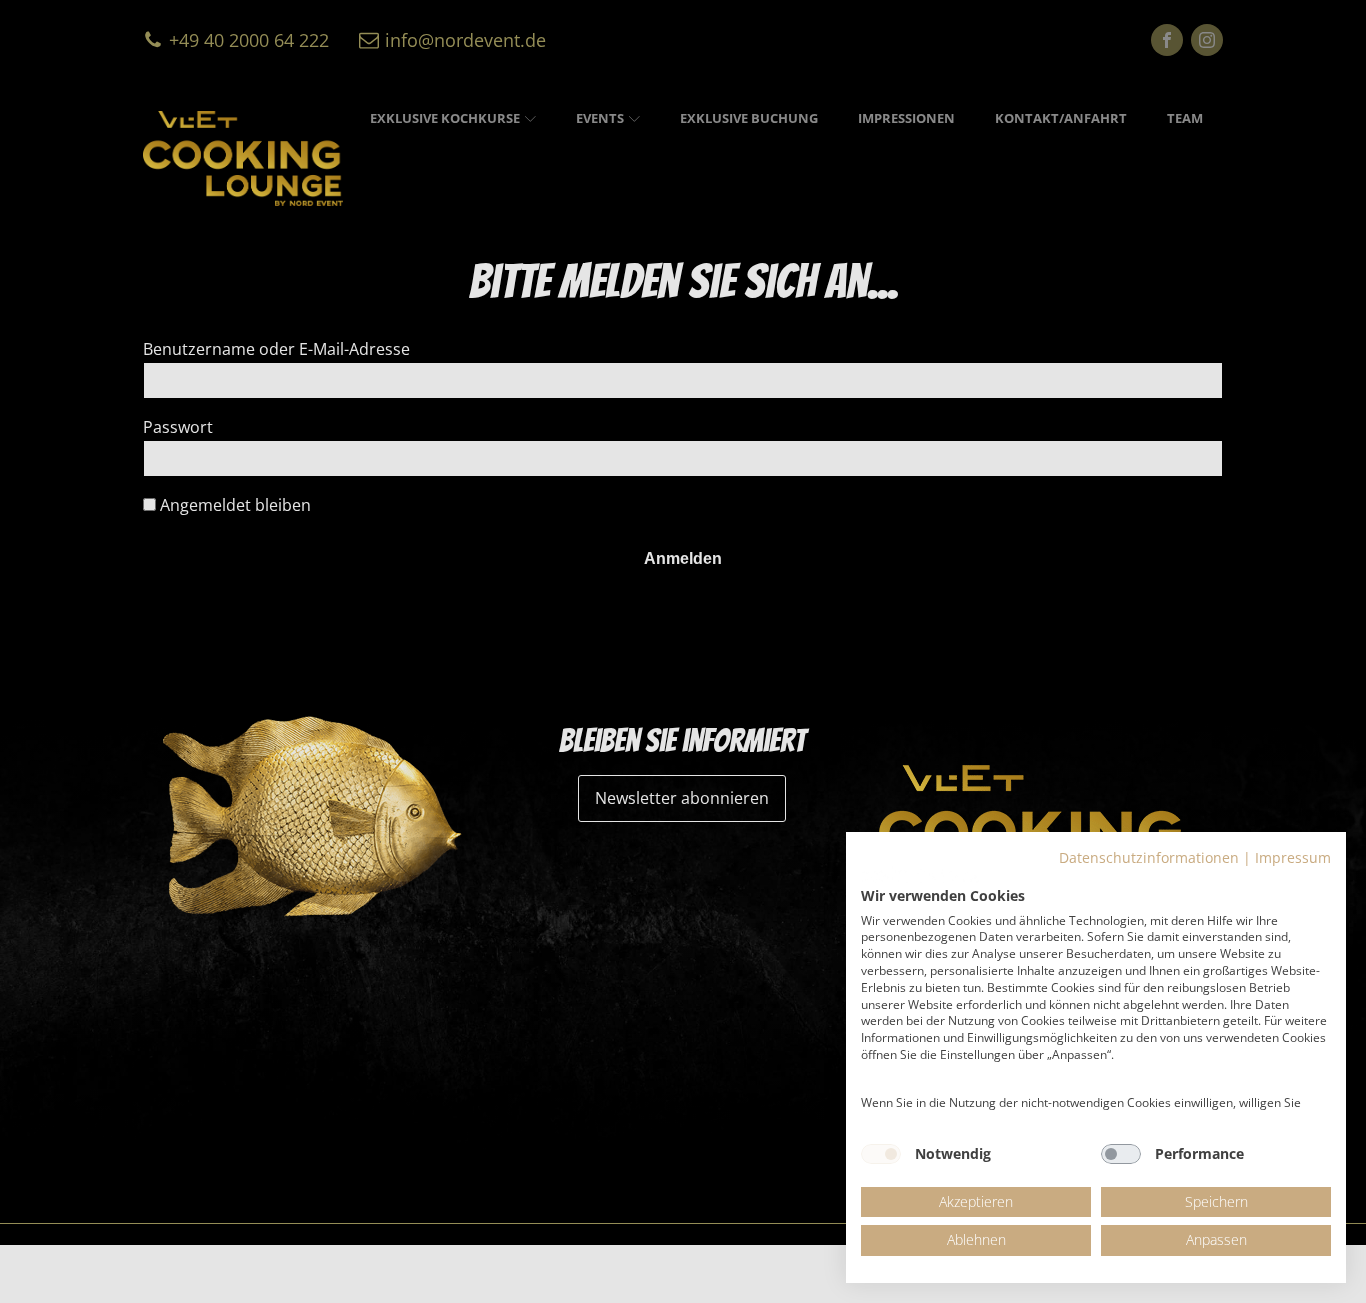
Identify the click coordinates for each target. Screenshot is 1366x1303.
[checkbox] (881, 1154)
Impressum (1293, 857)
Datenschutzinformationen (1149, 857)
